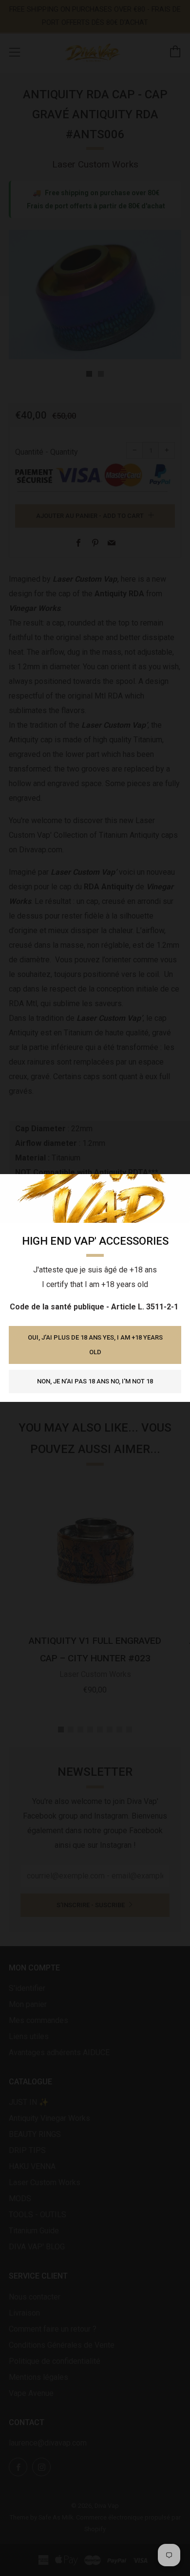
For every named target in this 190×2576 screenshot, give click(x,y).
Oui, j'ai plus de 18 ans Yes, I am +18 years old (95, 1345)
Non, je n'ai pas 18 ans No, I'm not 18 (95, 1381)
